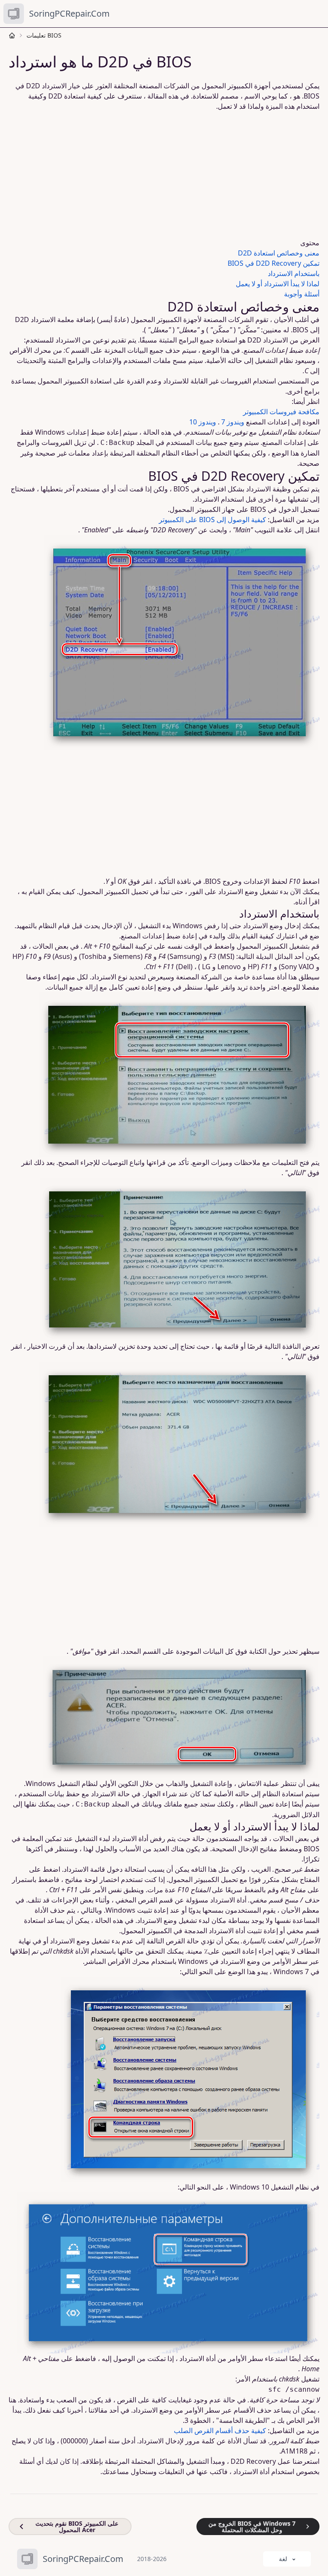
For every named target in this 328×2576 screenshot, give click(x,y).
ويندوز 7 (233, 422)
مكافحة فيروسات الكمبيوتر (281, 412)
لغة (283, 2559)
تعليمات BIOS (44, 35)
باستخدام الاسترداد (294, 273)
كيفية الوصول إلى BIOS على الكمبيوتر (212, 520)
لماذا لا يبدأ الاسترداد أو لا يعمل (278, 284)
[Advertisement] (164, 174)
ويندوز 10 (203, 422)
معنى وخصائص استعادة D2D (279, 253)
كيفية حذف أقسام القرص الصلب (220, 2431)
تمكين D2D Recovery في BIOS (274, 263)
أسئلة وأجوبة (302, 294)
